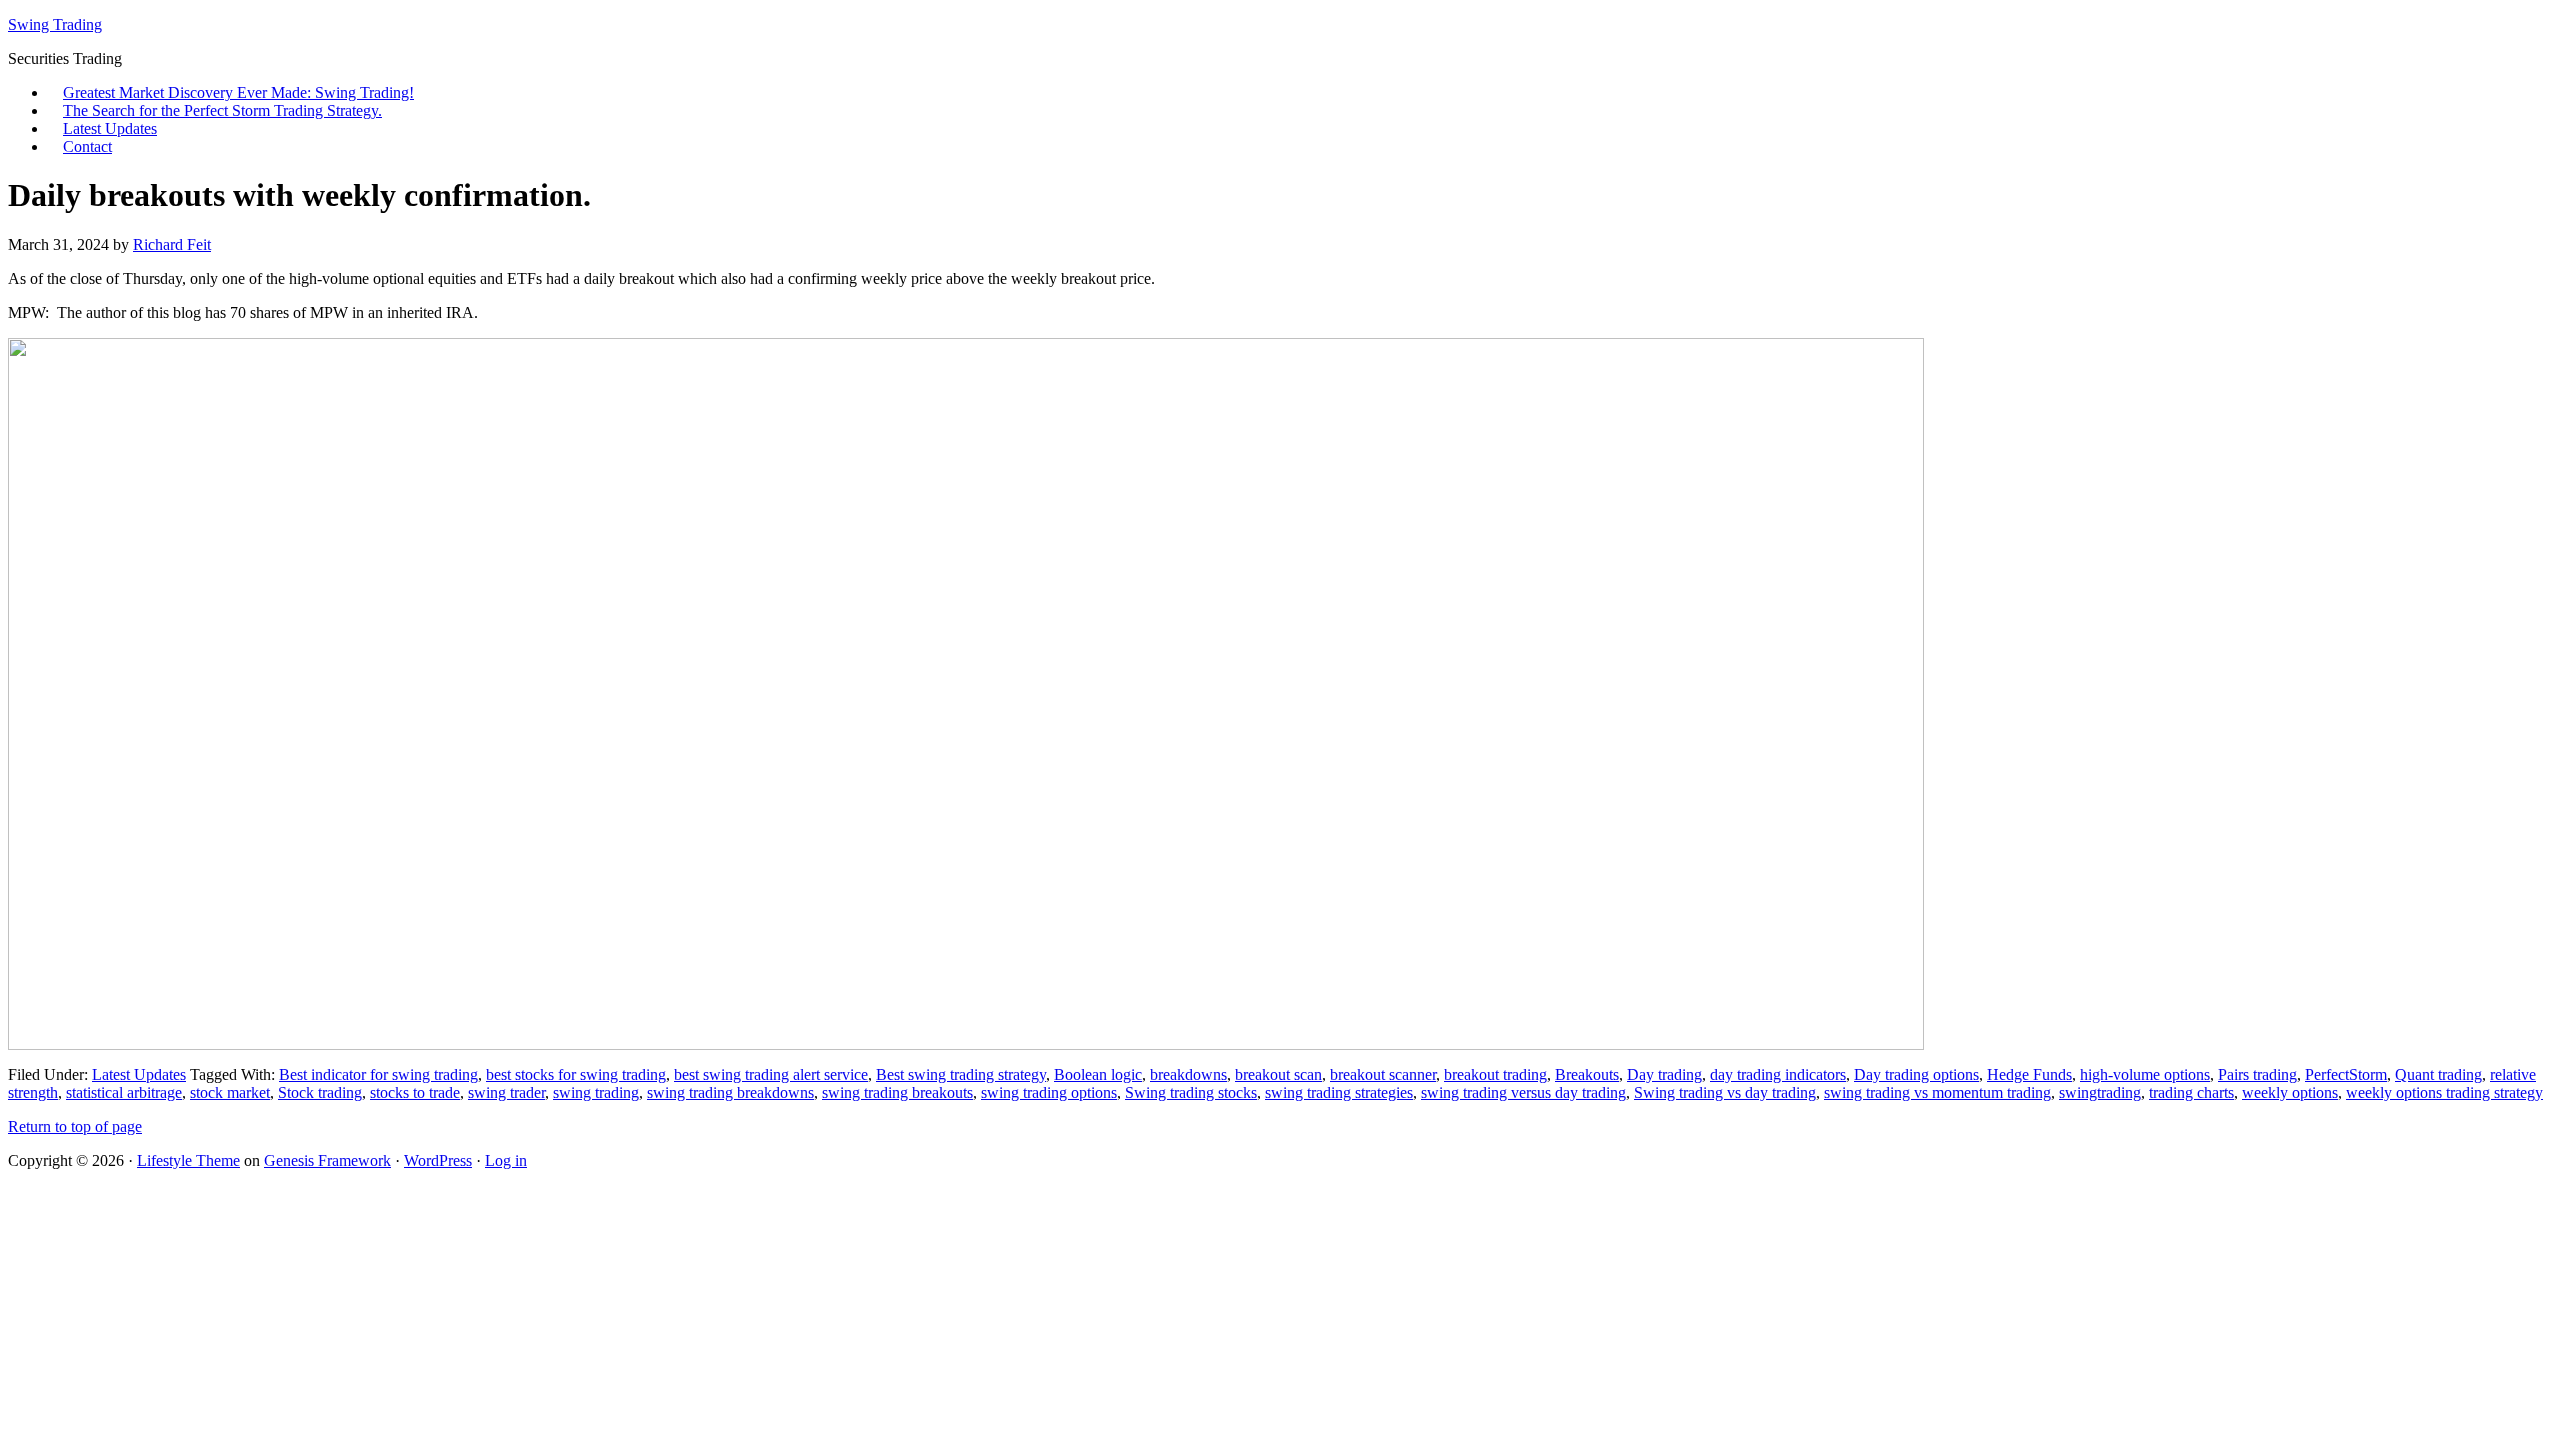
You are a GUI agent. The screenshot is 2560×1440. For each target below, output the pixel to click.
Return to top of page (75, 1126)
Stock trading (320, 1092)
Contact (87, 146)
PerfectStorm (2346, 1074)
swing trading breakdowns (730, 1092)
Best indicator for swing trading (378, 1074)
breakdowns (1188, 1074)
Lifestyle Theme (188, 1160)
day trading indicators (1778, 1074)
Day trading (1664, 1074)
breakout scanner (1383, 1074)
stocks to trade (415, 1092)
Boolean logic (1098, 1074)
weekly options (2290, 1092)
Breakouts (1587, 1074)
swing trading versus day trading (1523, 1092)
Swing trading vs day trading (1725, 1092)
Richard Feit (172, 244)
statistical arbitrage (124, 1092)
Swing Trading (55, 24)
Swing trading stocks (1191, 1092)
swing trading (596, 1092)
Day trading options (1916, 1074)
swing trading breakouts (897, 1092)
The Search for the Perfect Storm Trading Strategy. (222, 110)
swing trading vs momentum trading (1937, 1092)
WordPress (438, 1160)
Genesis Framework (327, 1160)
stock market (230, 1092)
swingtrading (2100, 1092)
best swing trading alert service (771, 1074)
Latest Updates (110, 128)
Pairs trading (2257, 1074)
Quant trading (2438, 1074)
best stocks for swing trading (576, 1074)
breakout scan (1278, 1074)
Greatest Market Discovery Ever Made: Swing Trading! (238, 92)
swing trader (506, 1092)
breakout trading (1495, 1074)
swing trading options (1049, 1092)
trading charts (2191, 1092)
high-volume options (2145, 1074)
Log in (506, 1160)
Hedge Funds (2029, 1074)
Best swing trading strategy (961, 1074)
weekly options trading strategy (2444, 1092)
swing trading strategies (1339, 1092)
